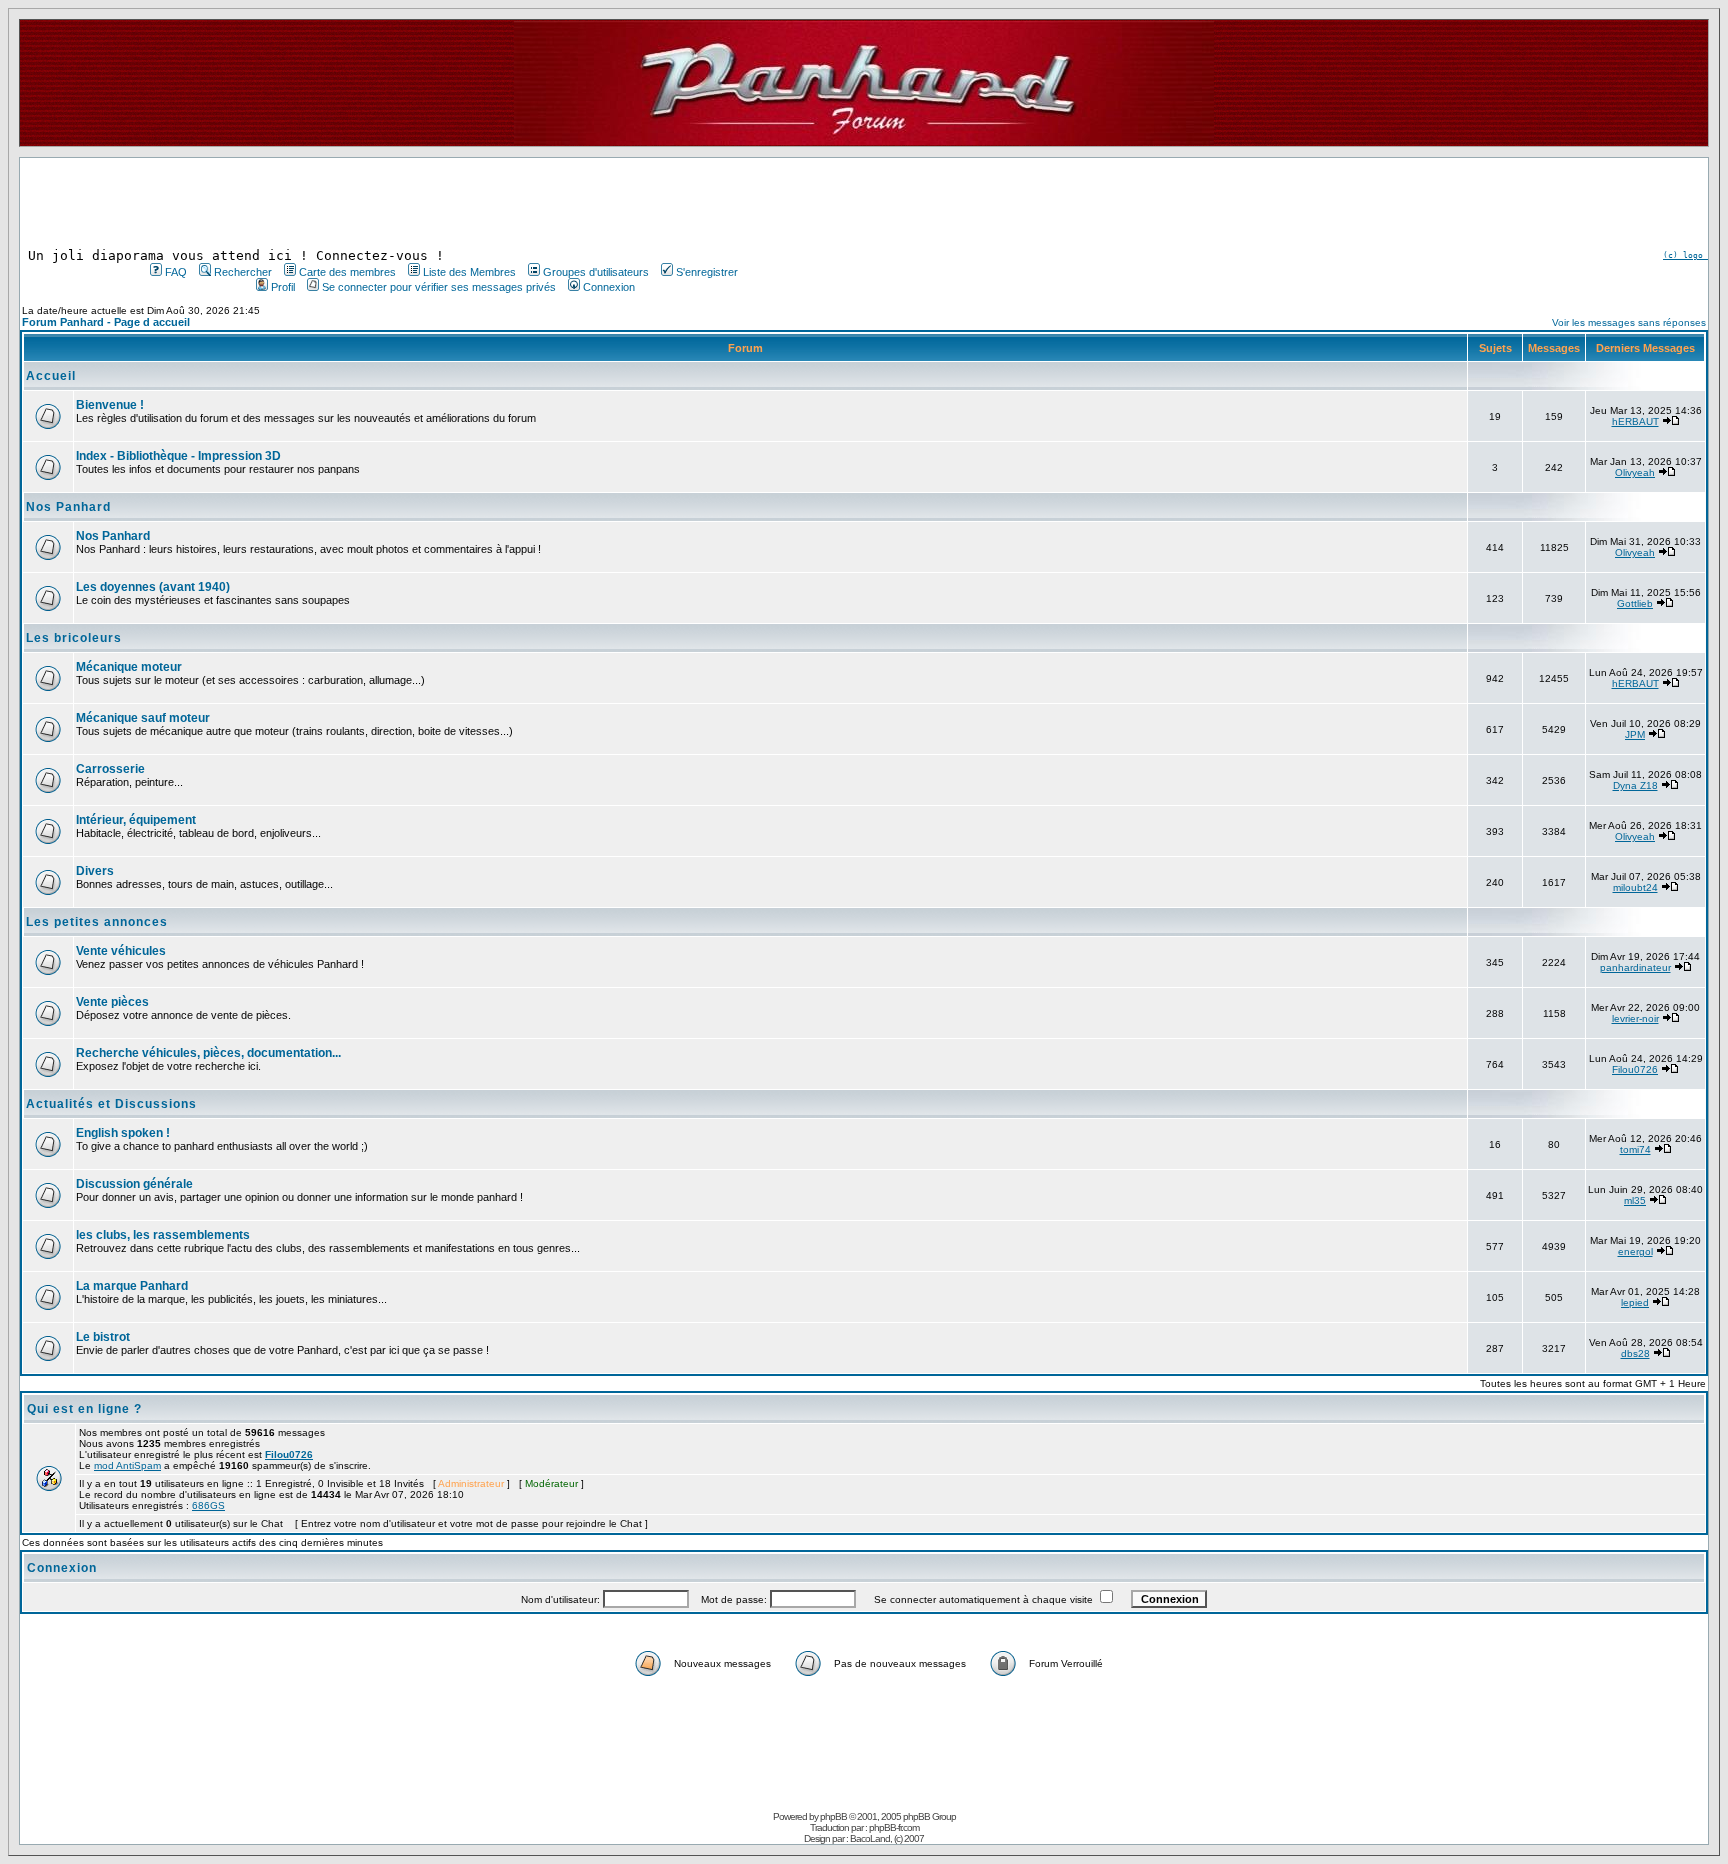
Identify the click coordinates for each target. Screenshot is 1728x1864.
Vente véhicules (121, 951)
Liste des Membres (469, 272)
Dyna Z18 (1635, 785)
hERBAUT (1635, 421)
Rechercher (243, 272)
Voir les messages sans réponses (1629, 322)
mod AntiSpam (127, 1465)
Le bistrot (103, 1337)
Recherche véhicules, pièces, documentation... (208, 1053)
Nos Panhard (68, 507)
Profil (283, 287)
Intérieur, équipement (136, 820)
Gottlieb (1635, 603)
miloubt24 (1635, 887)
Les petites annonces (97, 922)
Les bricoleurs (74, 638)
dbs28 (1635, 1353)
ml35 (1635, 1200)
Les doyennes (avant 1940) (153, 587)
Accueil (51, 376)
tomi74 (1635, 1149)
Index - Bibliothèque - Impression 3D (178, 456)
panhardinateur (1635, 967)
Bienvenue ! (110, 405)
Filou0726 (1635, 1069)
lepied (1635, 1302)
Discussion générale (134, 1184)
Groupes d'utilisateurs (596, 272)
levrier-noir (1635, 1018)
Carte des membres (347, 272)
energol (1635, 1251)
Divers (95, 871)
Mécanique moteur (129, 667)
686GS (208, 1505)
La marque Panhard (132, 1286)
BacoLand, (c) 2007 (887, 1838)
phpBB (833, 1816)
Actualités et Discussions (111, 1104)
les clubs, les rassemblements (163, 1235)
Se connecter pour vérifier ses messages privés (439, 287)
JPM (1635, 734)
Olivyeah (1635, 472)
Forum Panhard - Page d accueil (106, 322)
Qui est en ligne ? (84, 1409)
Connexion (609, 287)
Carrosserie (110, 769)
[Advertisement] (442, 203)
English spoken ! (123, 1133)
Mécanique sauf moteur (143, 718)
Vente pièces (112, 1002)
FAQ (176, 272)
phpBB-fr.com (894, 1827)
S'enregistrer (707, 272)
